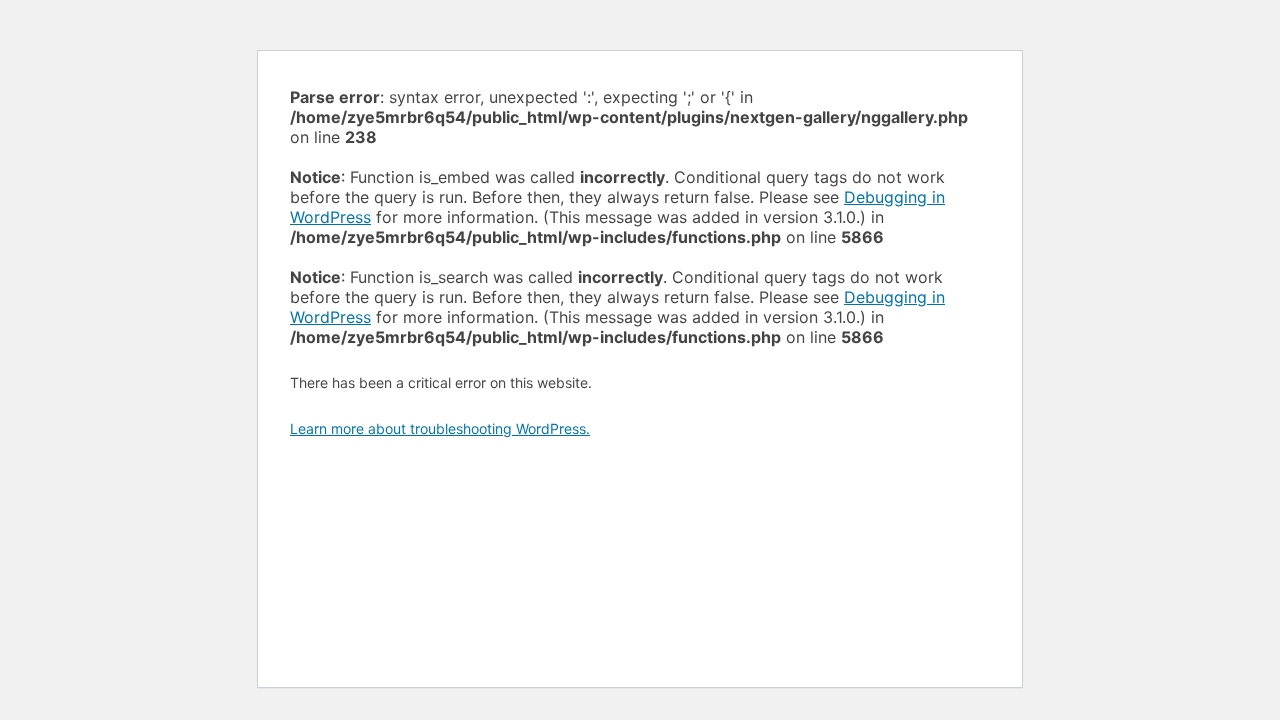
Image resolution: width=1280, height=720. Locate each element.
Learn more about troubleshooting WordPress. (440, 428)
